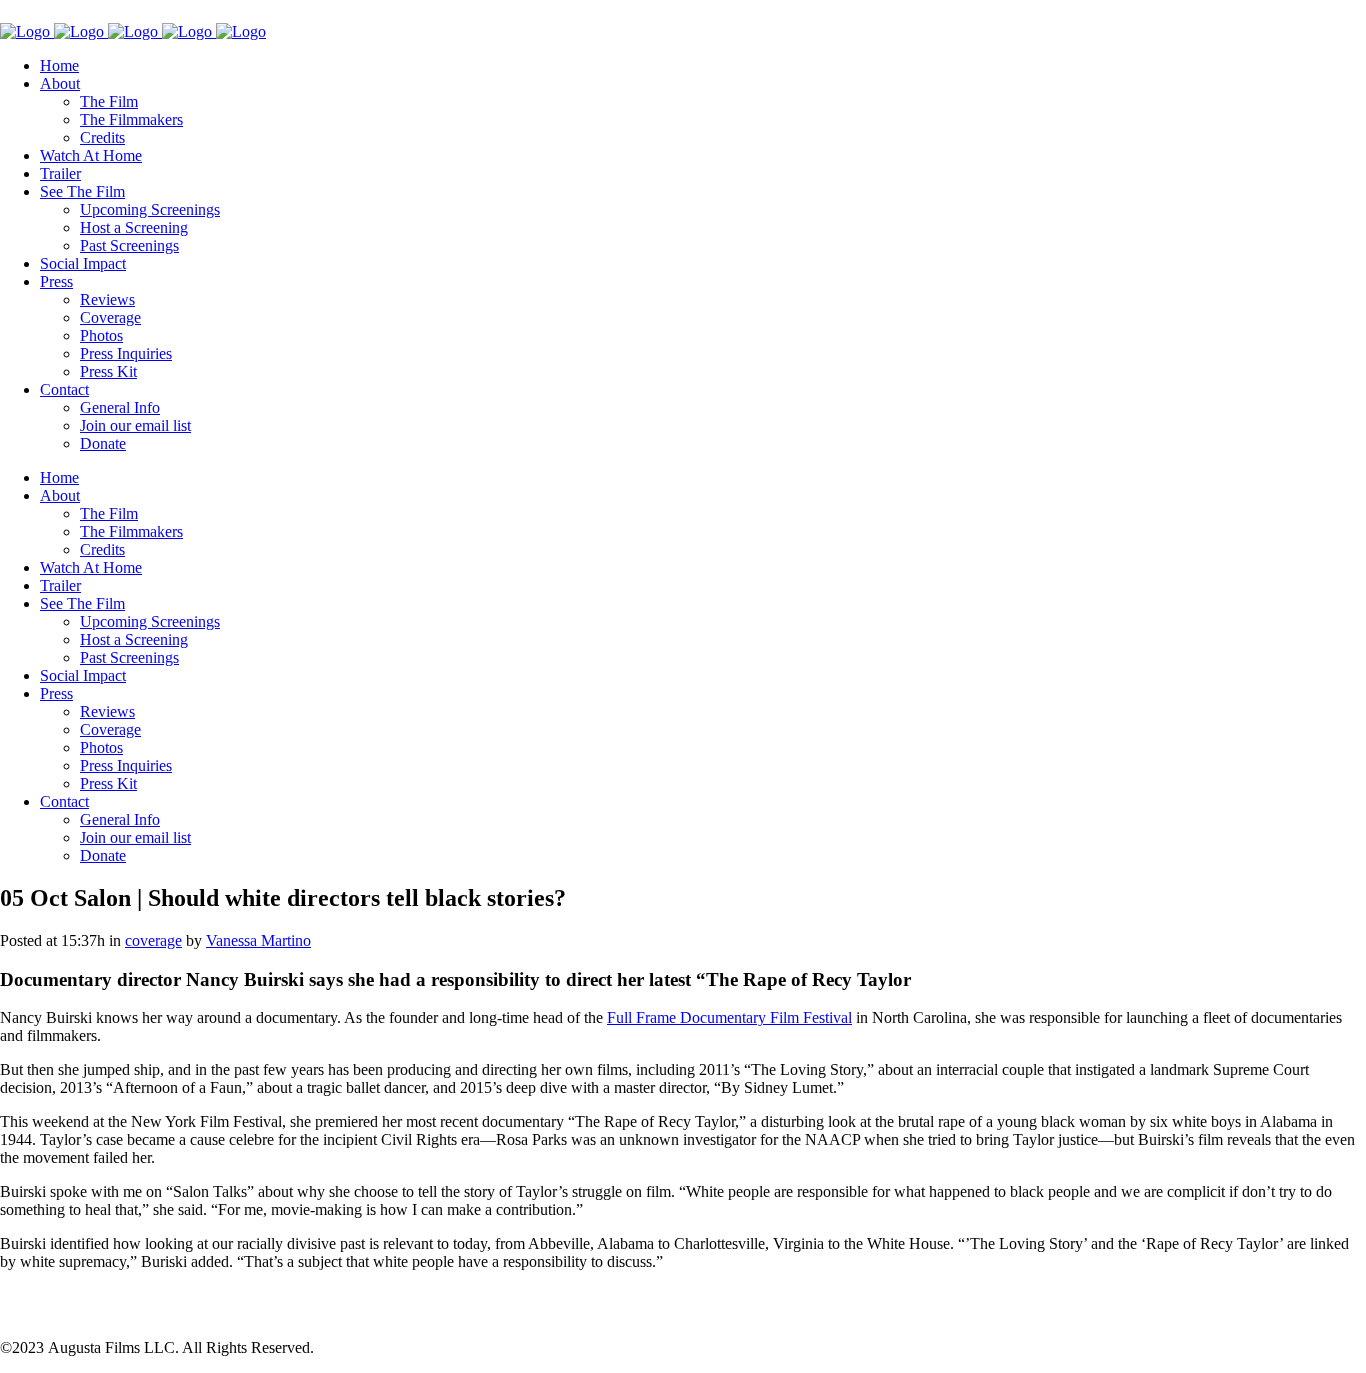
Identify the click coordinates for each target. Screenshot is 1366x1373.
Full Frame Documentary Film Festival (729, 1017)
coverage (153, 940)
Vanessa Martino (258, 940)
